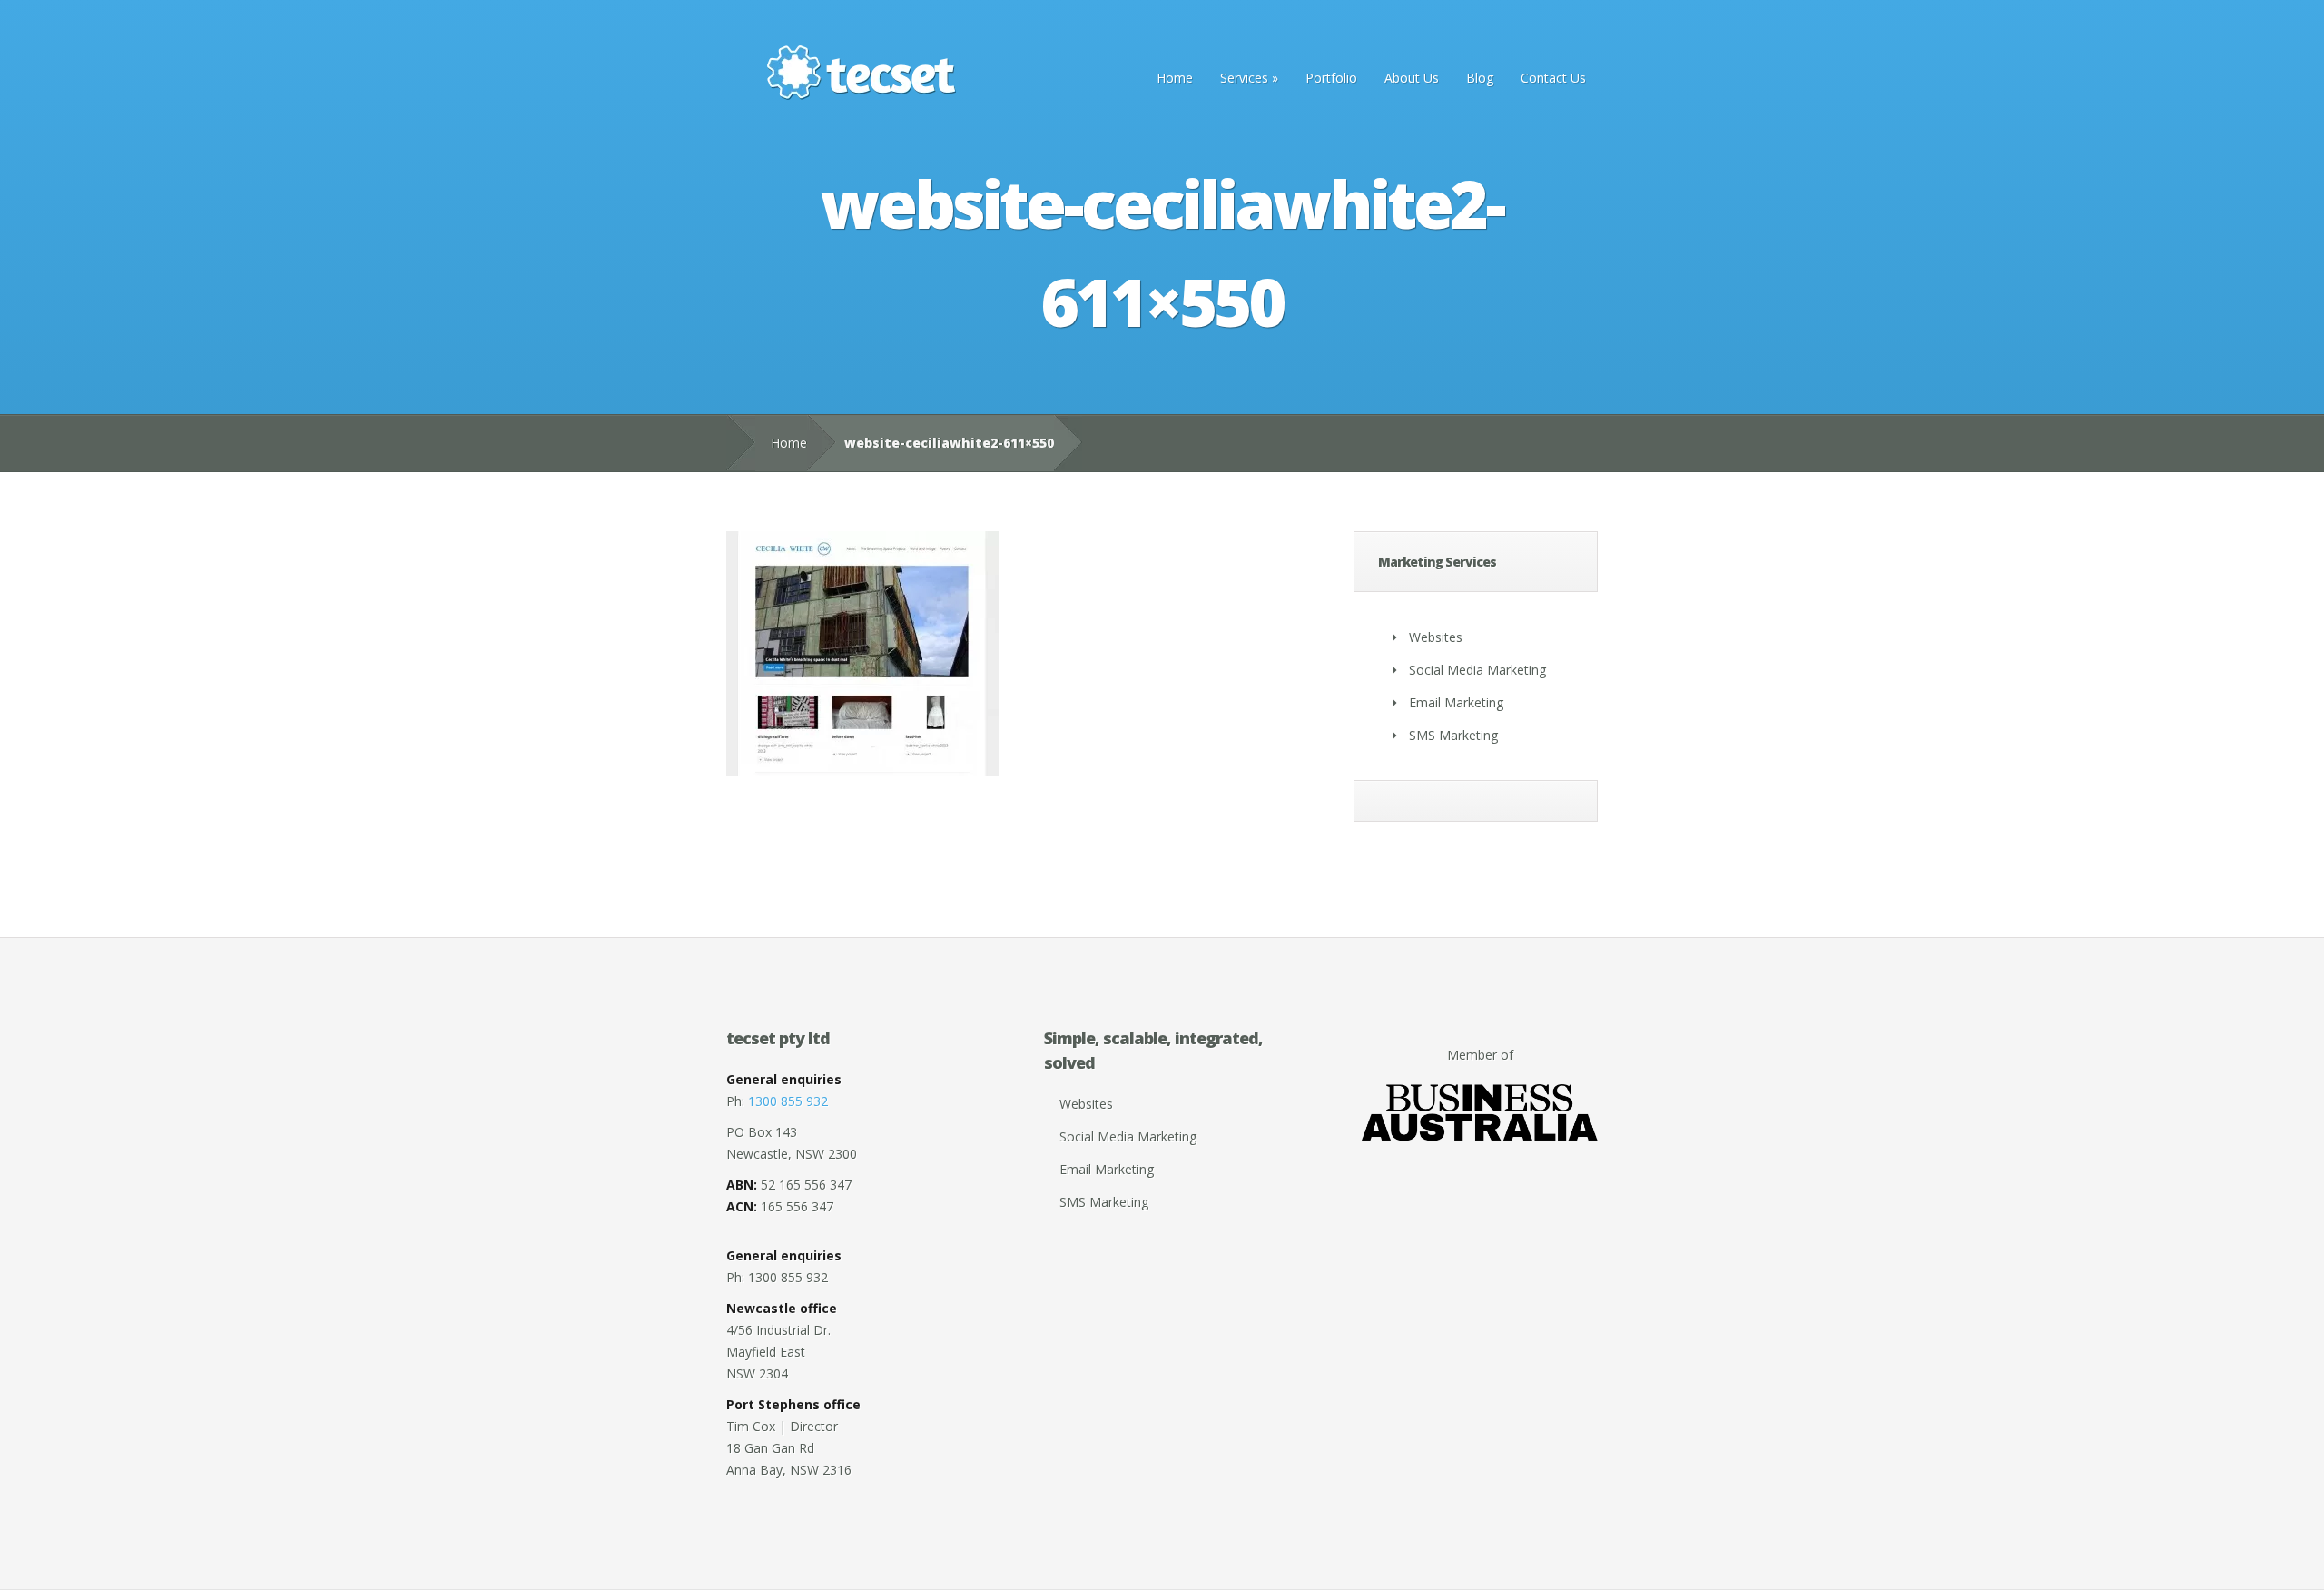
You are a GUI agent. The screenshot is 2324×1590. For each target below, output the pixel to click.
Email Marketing (1456, 702)
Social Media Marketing (1477, 670)
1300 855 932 (788, 1101)
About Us (1412, 78)
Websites (1436, 637)
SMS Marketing (1453, 735)
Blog (1480, 78)
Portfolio (1331, 78)
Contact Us (1553, 78)
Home (1175, 78)
